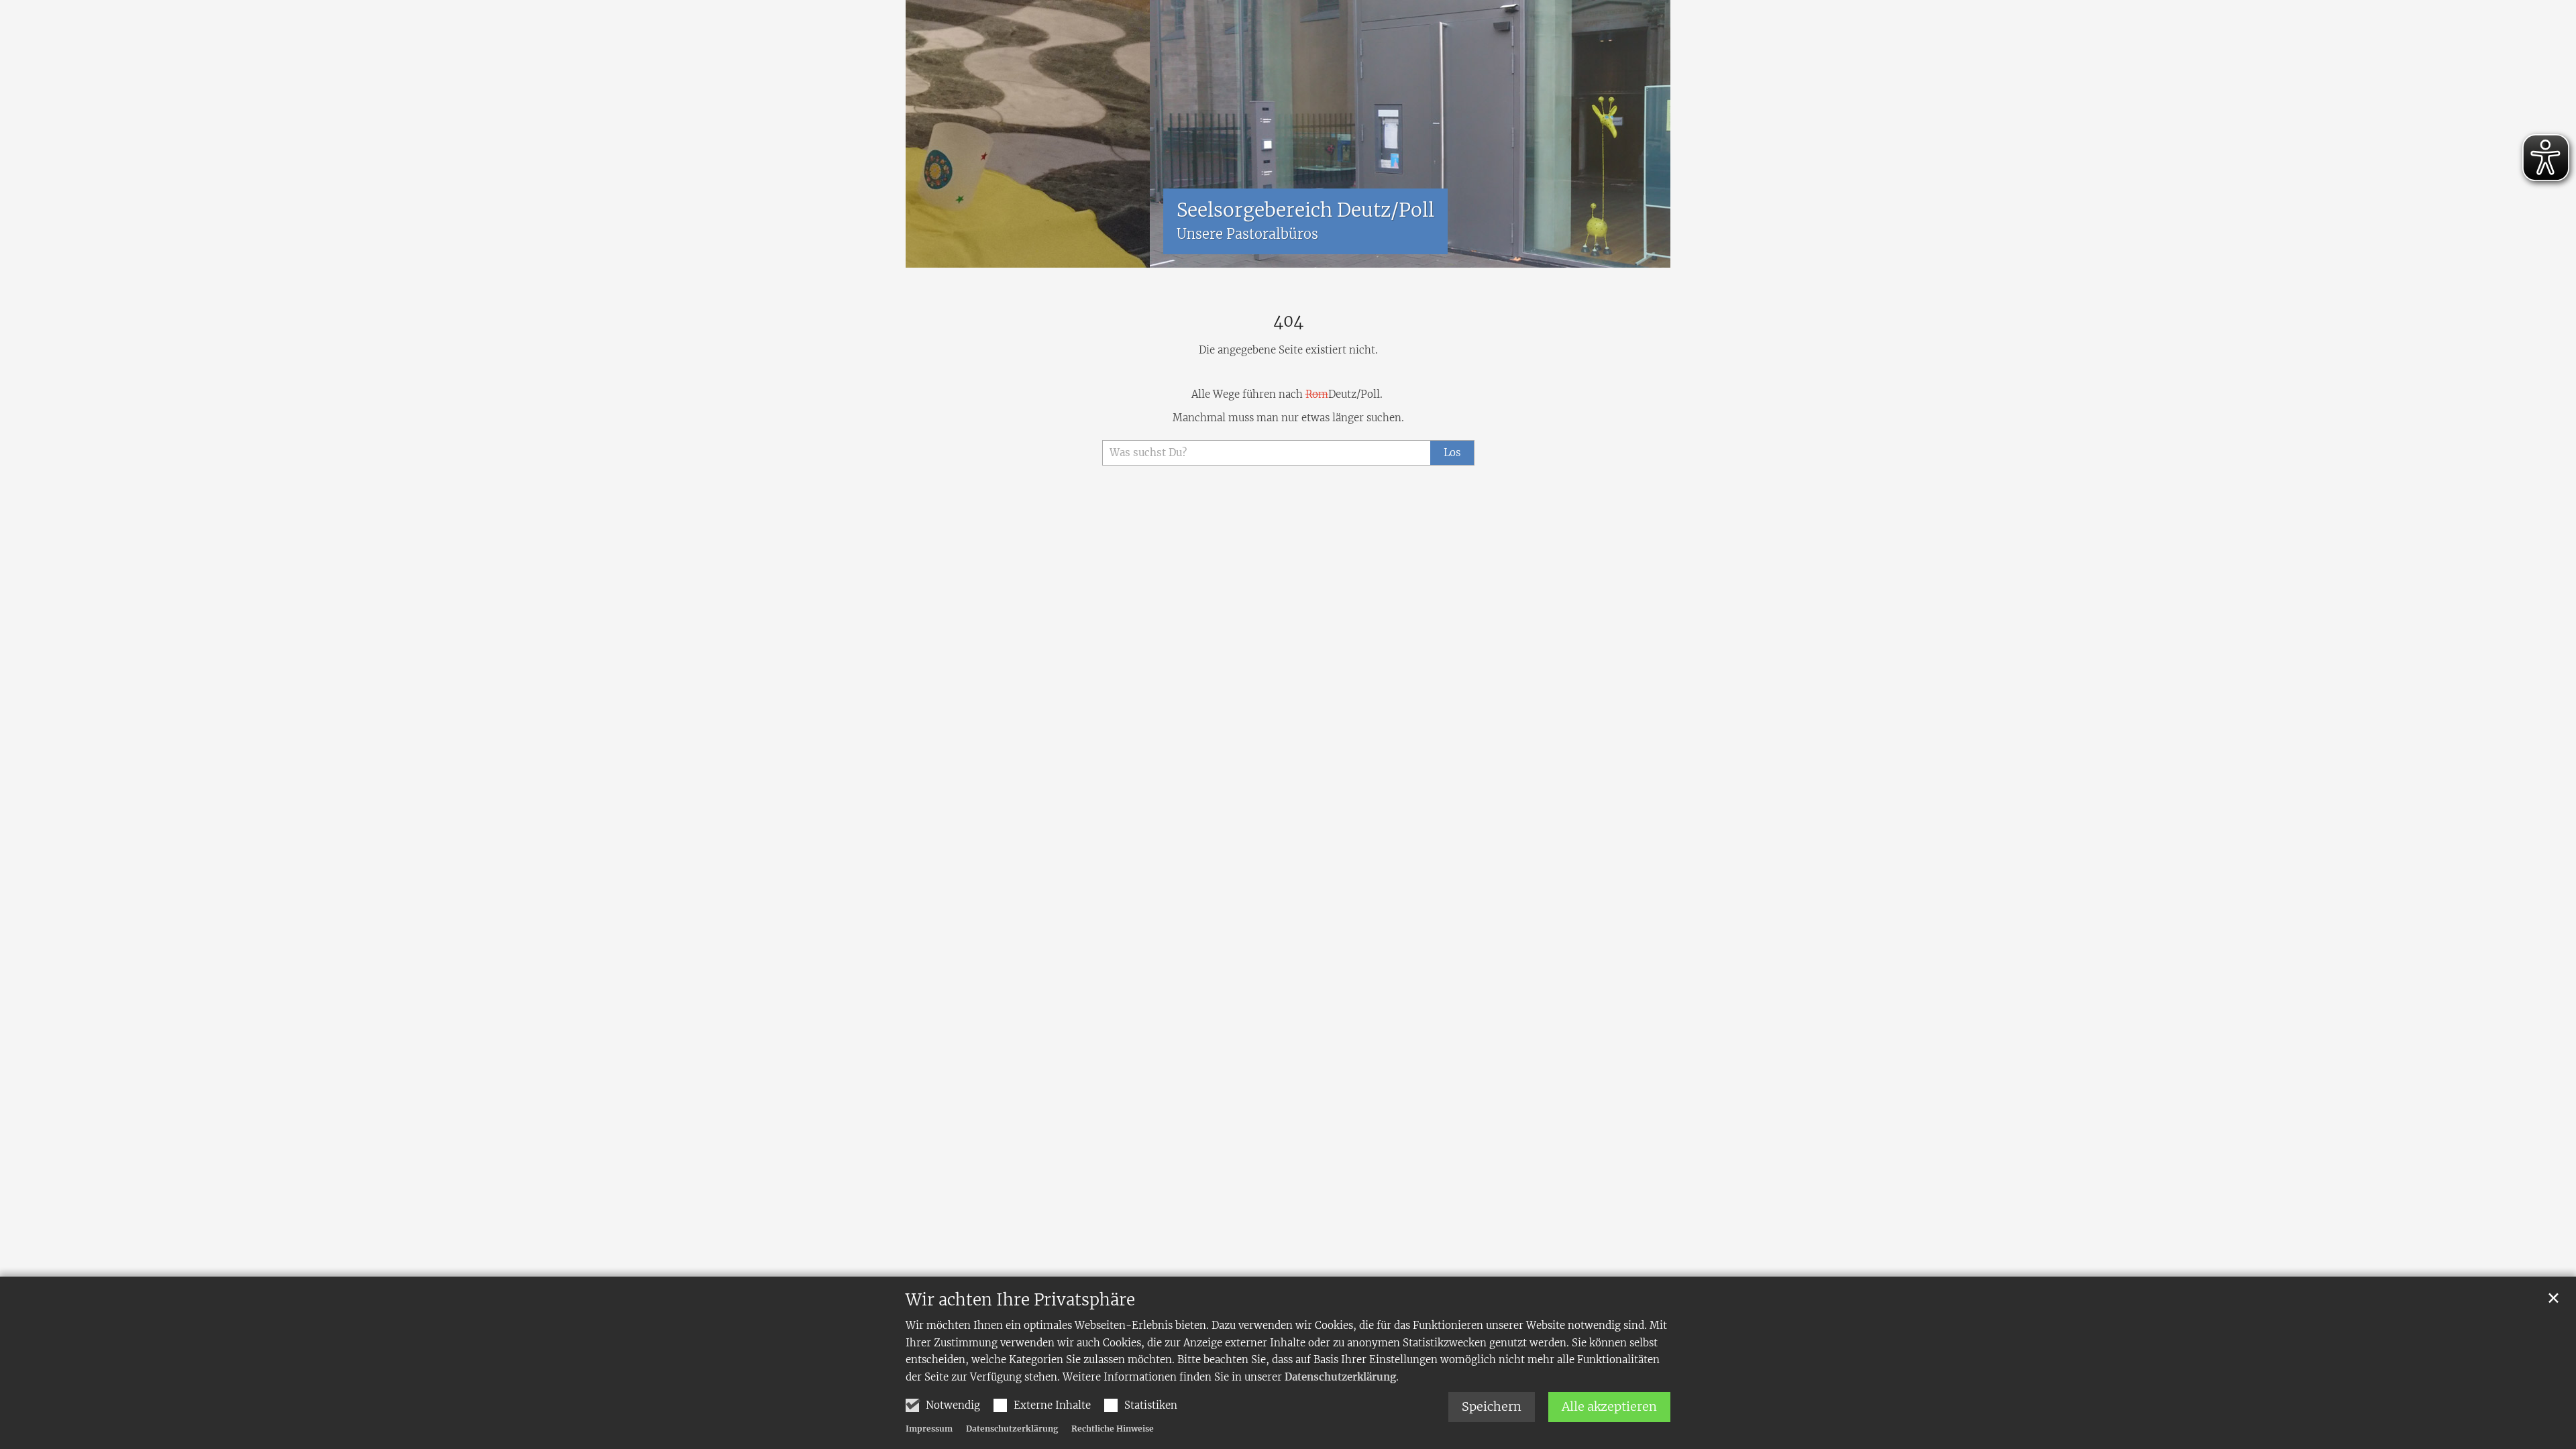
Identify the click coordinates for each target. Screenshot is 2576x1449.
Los (1452, 452)
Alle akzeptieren (1609, 1406)
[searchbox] (1266, 453)
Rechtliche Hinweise (1113, 1429)
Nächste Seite (1644, 134)
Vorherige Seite (926, 134)
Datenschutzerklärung (1340, 1377)
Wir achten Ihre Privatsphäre (1020, 1300)
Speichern (1492, 1406)
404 (1288, 321)
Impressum (929, 1429)
